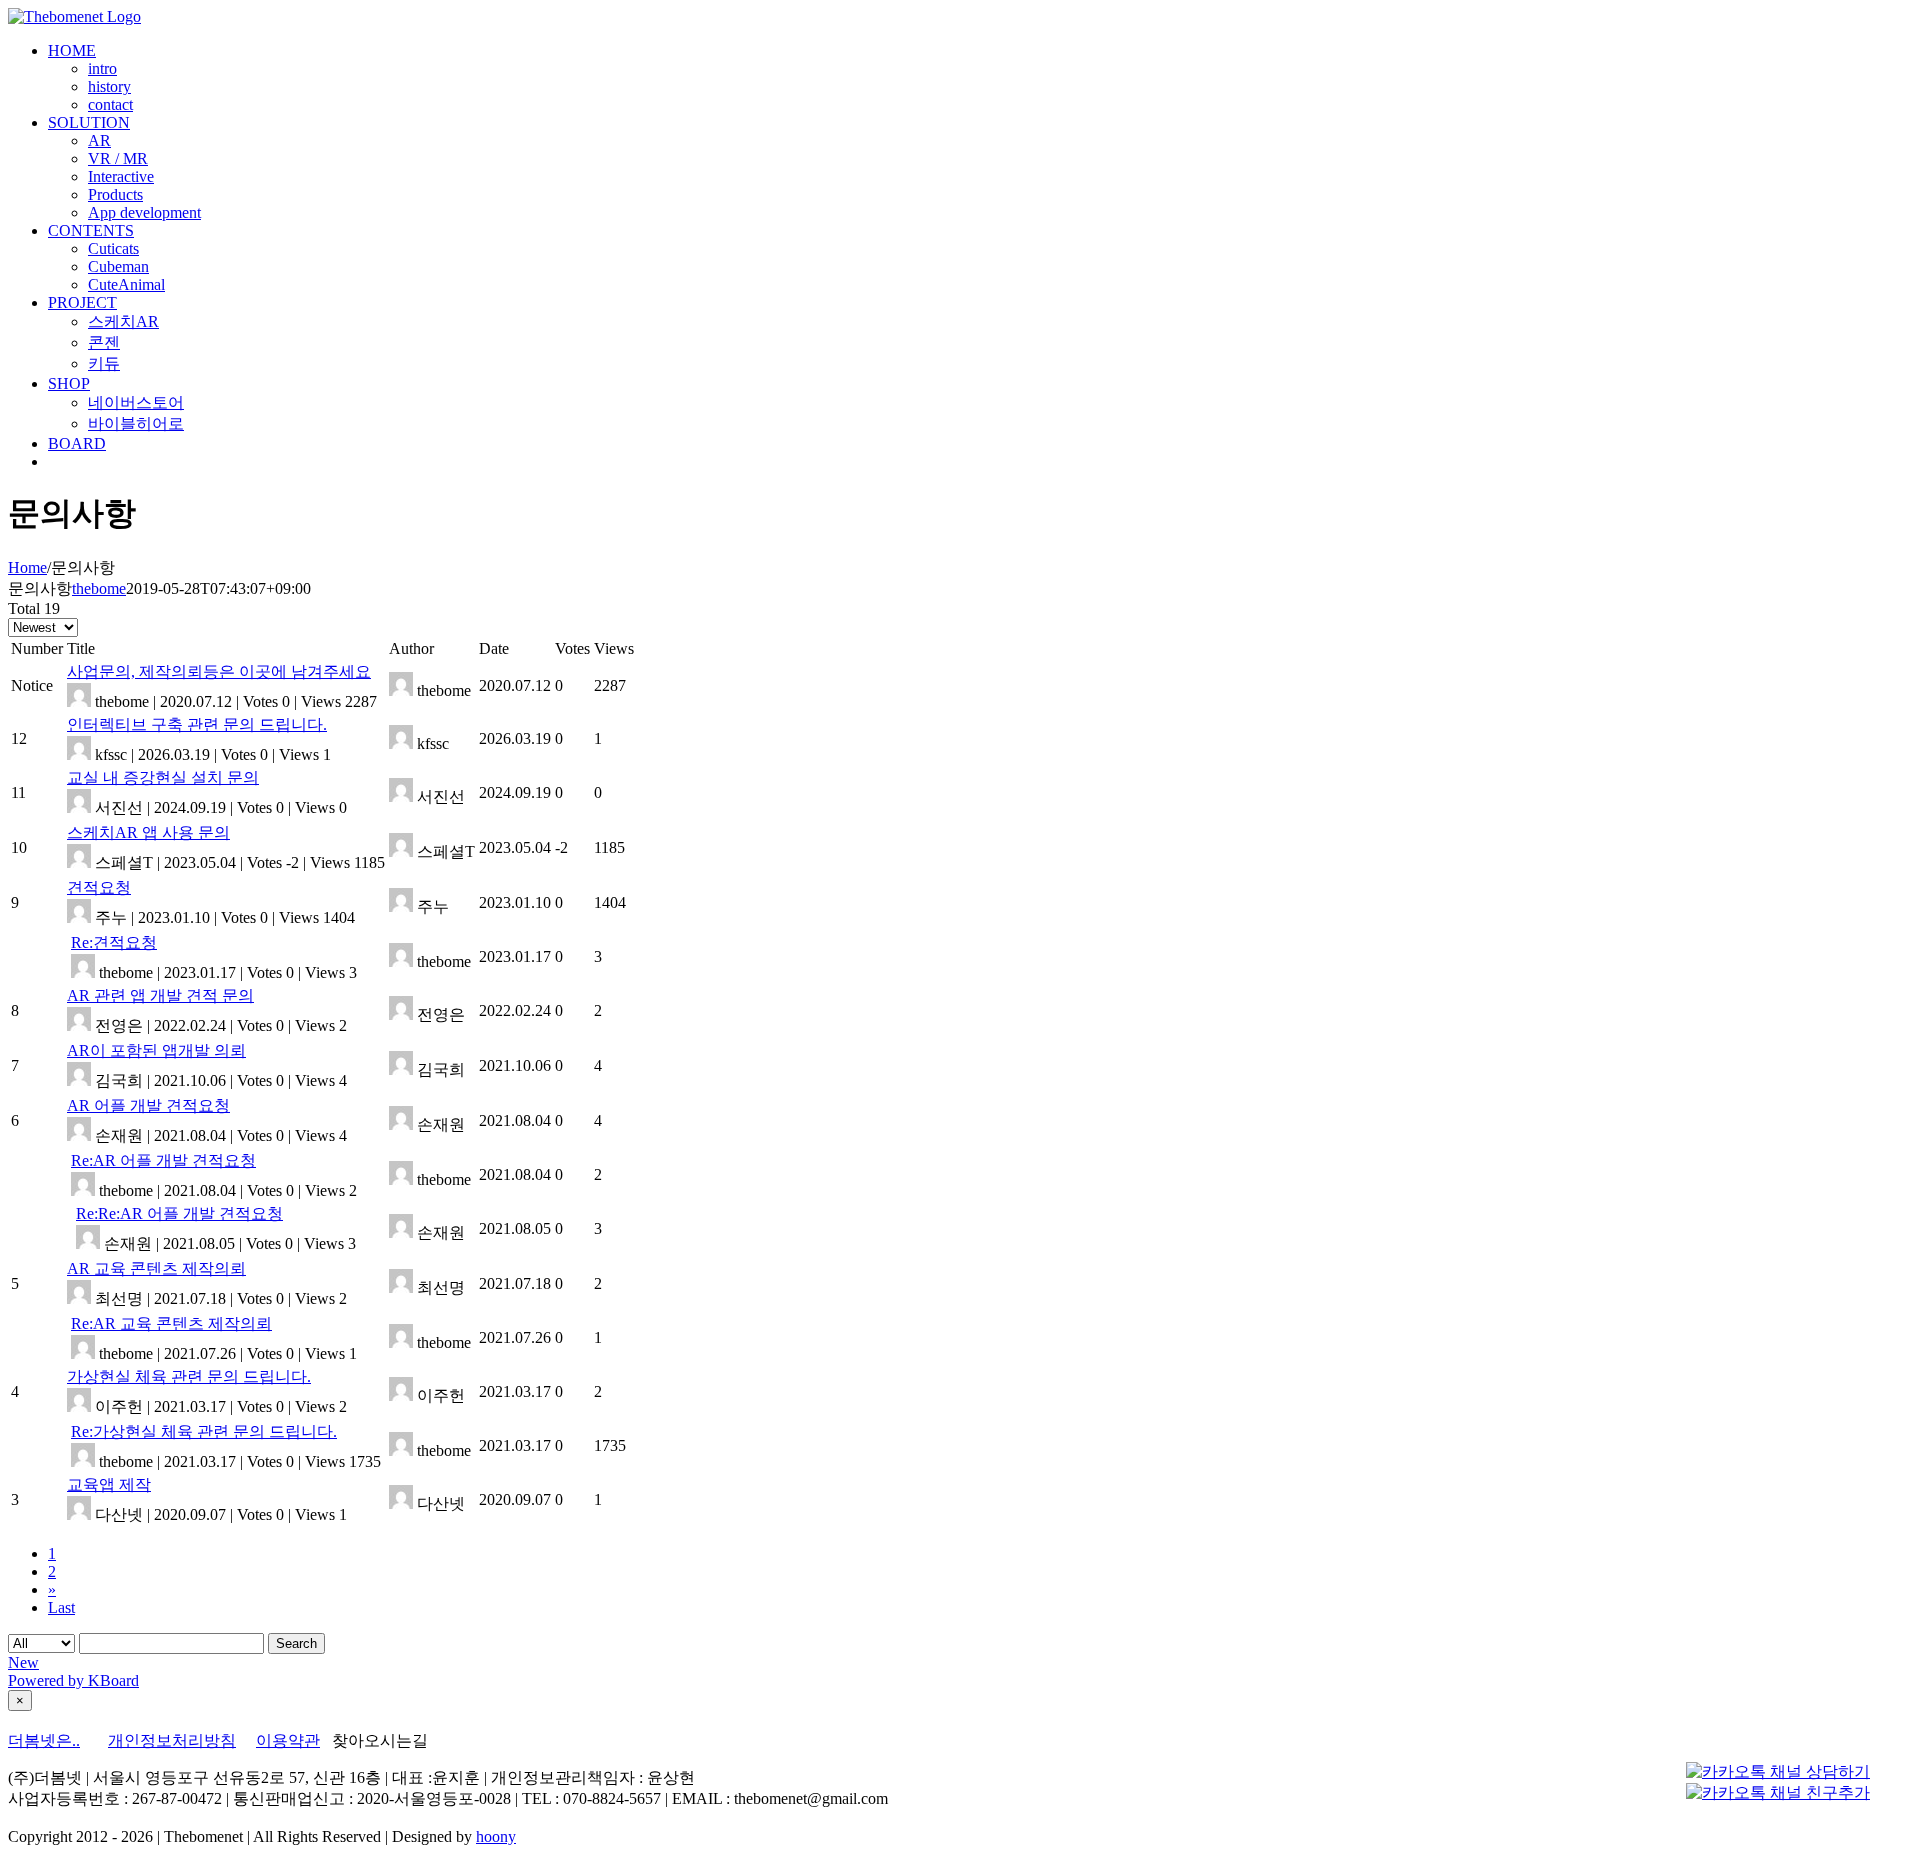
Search (296, 1643)
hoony (496, 1836)
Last (61, 1607)
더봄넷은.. (44, 1740)
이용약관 (288, 1740)
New (23, 1662)
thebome (99, 588)
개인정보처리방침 (172, 1740)
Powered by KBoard (73, 1680)
